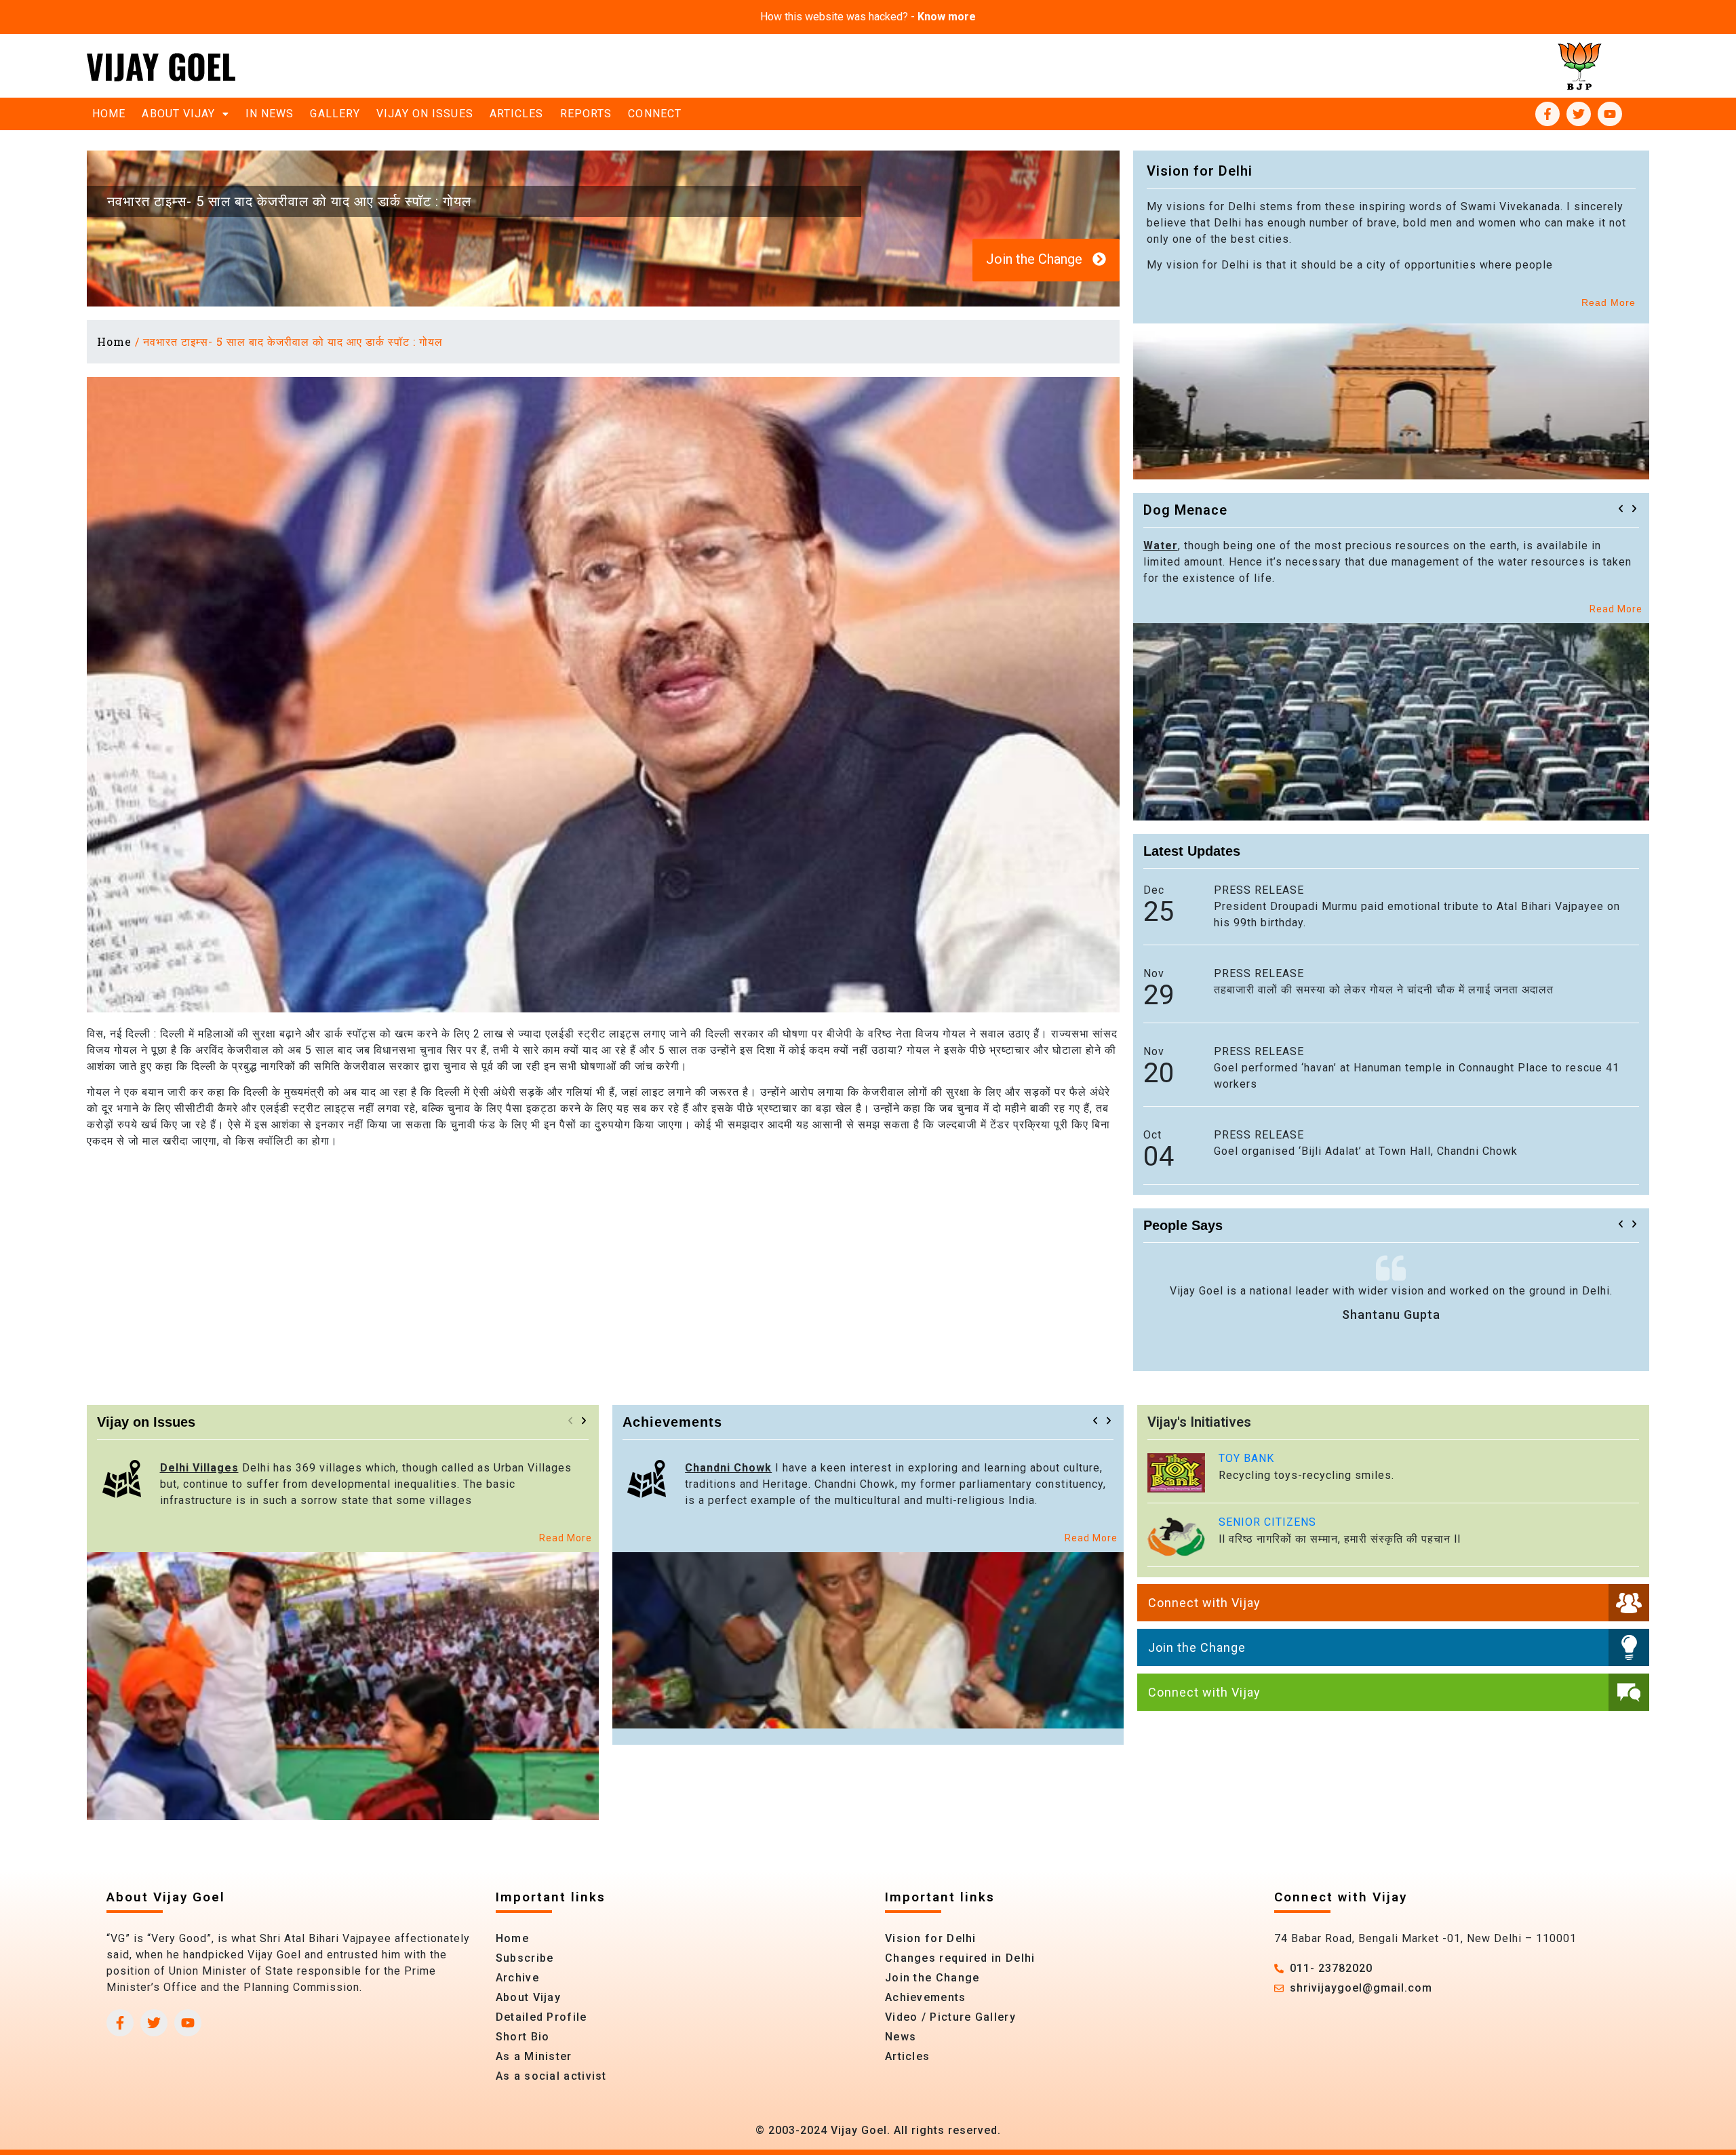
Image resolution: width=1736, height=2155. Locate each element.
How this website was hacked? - (868, 17)
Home (109, 114)
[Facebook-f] (1547, 114)
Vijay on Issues (425, 114)
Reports (586, 114)
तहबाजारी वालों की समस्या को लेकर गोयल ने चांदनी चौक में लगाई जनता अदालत (1384, 990)
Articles (517, 114)
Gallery (335, 114)
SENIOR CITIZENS (1267, 1522)
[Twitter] (1579, 114)
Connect (655, 114)
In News (270, 114)
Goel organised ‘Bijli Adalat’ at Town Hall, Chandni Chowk (1366, 1151)
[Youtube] (1610, 114)
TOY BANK (1246, 1458)
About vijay (178, 114)
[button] (1621, 509)
